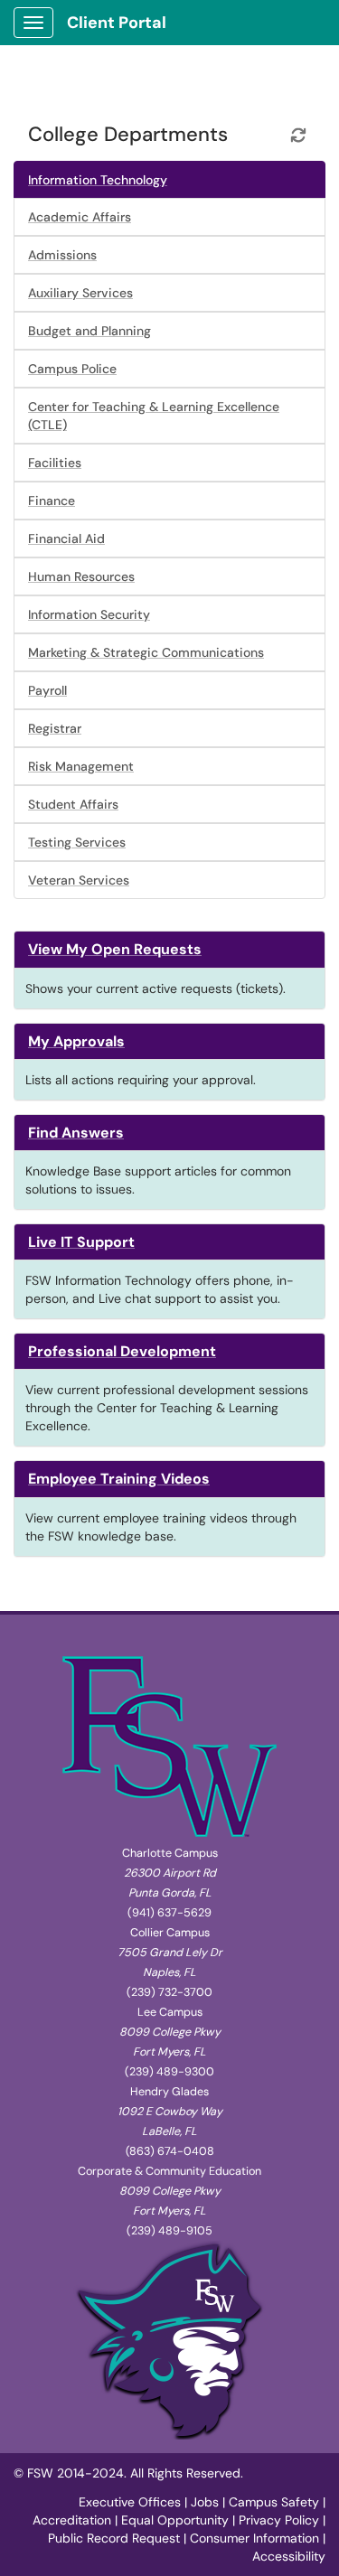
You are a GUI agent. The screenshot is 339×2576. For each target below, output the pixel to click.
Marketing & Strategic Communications (146, 652)
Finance (52, 501)
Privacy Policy (279, 2520)
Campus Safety (274, 2502)
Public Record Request (114, 2538)
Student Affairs (73, 804)
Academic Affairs (80, 217)
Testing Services (77, 842)
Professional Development (122, 1351)
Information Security (89, 614)
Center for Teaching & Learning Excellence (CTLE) (154, 416)
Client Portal (117, 23)
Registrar (55, 728)
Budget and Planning (89, 331)
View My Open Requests (115, 949)
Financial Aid (66, 539)
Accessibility (289, 2556)
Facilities (55, 463)
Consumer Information (254, 2538)
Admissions (62, 255)
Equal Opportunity (175, 2520)
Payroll (47, 690)
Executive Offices (130, 2502)
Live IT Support (81, 1242)
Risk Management (81, 766)
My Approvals (76, 1041)
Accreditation (72, 2520)
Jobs (205, 2502)
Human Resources (81, 576)
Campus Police (72, 369)
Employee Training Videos (119, 1479)
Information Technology (98, 180)
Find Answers (76, 1133)
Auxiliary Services (80, 293)
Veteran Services (79, 880)
